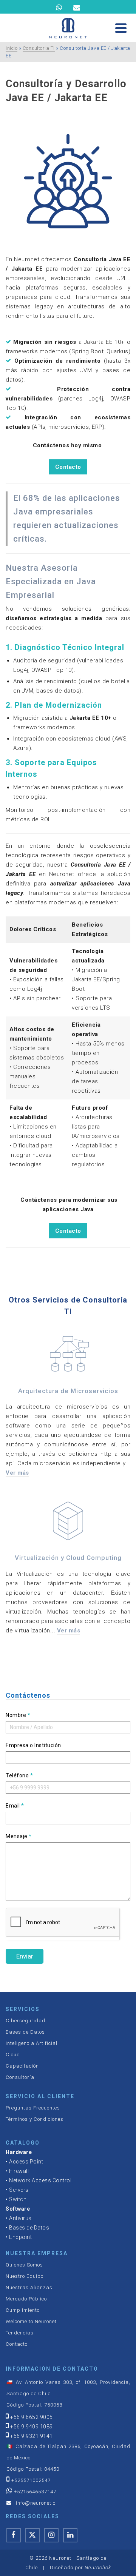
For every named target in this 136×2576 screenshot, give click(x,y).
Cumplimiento (23, 2310)
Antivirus (20, 2218)
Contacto (68, 467)
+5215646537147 (35, 2492)
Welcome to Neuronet (31, 2321)
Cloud (13, 2055)
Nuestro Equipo (25, 2276)
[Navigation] (121, 28)
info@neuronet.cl (36, 2503)
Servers (19, 2190)
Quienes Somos (24, 2265)
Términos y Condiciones (35, 2119)
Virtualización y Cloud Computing (68, 1558)
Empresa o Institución (33, 1745)
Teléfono (19, 1775)
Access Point (26, 2162)
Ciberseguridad (25, 2021)
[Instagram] (51, 2535)
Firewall (19, 2171)
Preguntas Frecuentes (33, 2108)
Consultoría (20, 2077)
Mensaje (19, 1836)
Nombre (18, 1715)
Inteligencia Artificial (32, 2043)
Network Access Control (40, 2180)
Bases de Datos (25, 2032)
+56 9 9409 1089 (32, 2427)
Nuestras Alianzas (29, 2287)
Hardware (19, 2152)
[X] (32, 2535)
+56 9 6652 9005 (32, 2417)
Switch (18, 2199)
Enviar (25, 1956)
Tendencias (20, 2333)
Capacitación (22, 2066)
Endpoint (20, 2237)
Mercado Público (26, 2299)
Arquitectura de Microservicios (68, 1391)
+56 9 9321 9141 (32, 2436)
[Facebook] (14, 2535)
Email (15, 1806)
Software (18, 2209)
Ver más (17, 1473)
